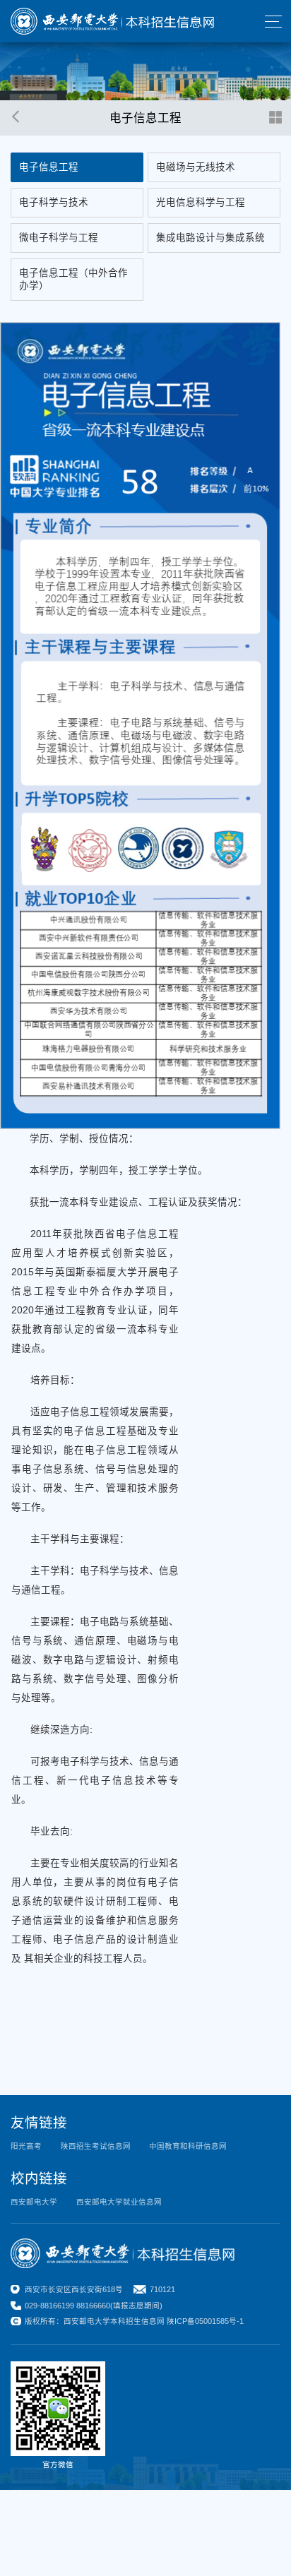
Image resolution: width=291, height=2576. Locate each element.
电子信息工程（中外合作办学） (73, 279)
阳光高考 (26, 2146)
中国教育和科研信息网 (188, 2146)
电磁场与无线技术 (196, 167)
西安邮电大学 (34, 2202)
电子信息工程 (49, 167)
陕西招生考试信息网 (96, 2146)
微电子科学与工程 (59, 238)
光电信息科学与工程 (201, 202)
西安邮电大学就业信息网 (119, 2202)
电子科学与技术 (54, 202)
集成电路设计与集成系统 (210, 238)
